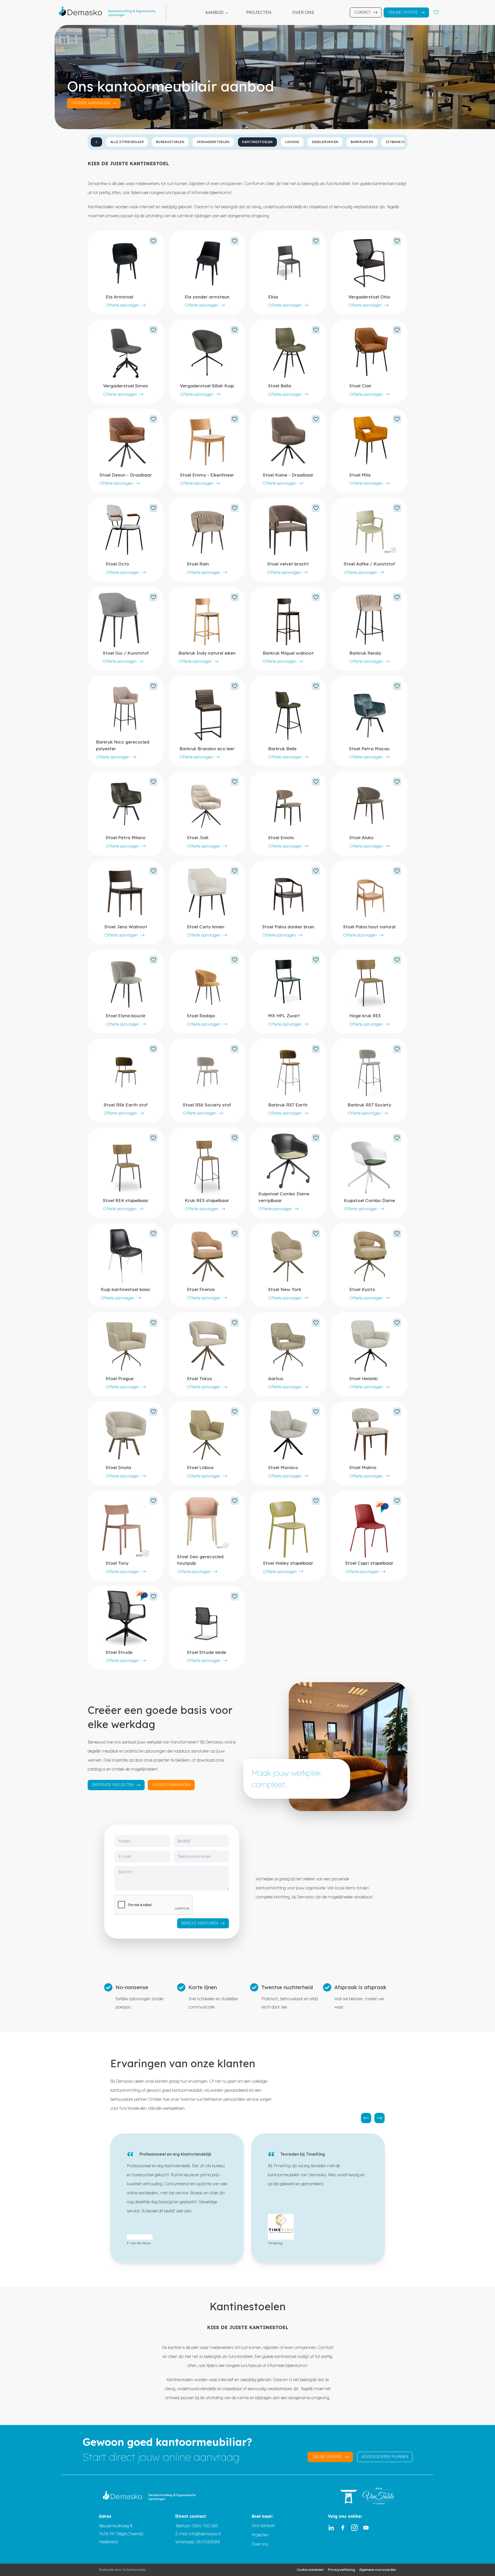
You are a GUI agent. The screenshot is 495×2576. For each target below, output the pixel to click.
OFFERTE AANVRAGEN (90, 103)
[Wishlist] (436, 12)
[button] (366, 2118)
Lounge (292, 142)
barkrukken (362, 142)
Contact (362, 12)
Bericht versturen (200, 1923)
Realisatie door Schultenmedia (122, 2570)
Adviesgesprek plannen (385, 2457)
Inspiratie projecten (113, 1785)
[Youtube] (366, 2528)
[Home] (110, 12)
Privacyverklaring (341, 2570)
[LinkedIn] (331, 2528)
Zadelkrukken (325, 142)
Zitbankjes (396, 142)
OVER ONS (303, 12)
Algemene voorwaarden (378, 2570)
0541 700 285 (205, 2526)
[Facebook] (343, 2528)
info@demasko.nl (204, 2534)
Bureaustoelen (170, 142)
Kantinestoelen (257, 142)
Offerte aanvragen (122, 305)
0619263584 (208, 2542)
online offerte (327, 2457)
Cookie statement (310, 2570)
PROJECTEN (259, 12)
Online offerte (403, 12)
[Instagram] (354, 2528)
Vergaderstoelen (213, 142)
